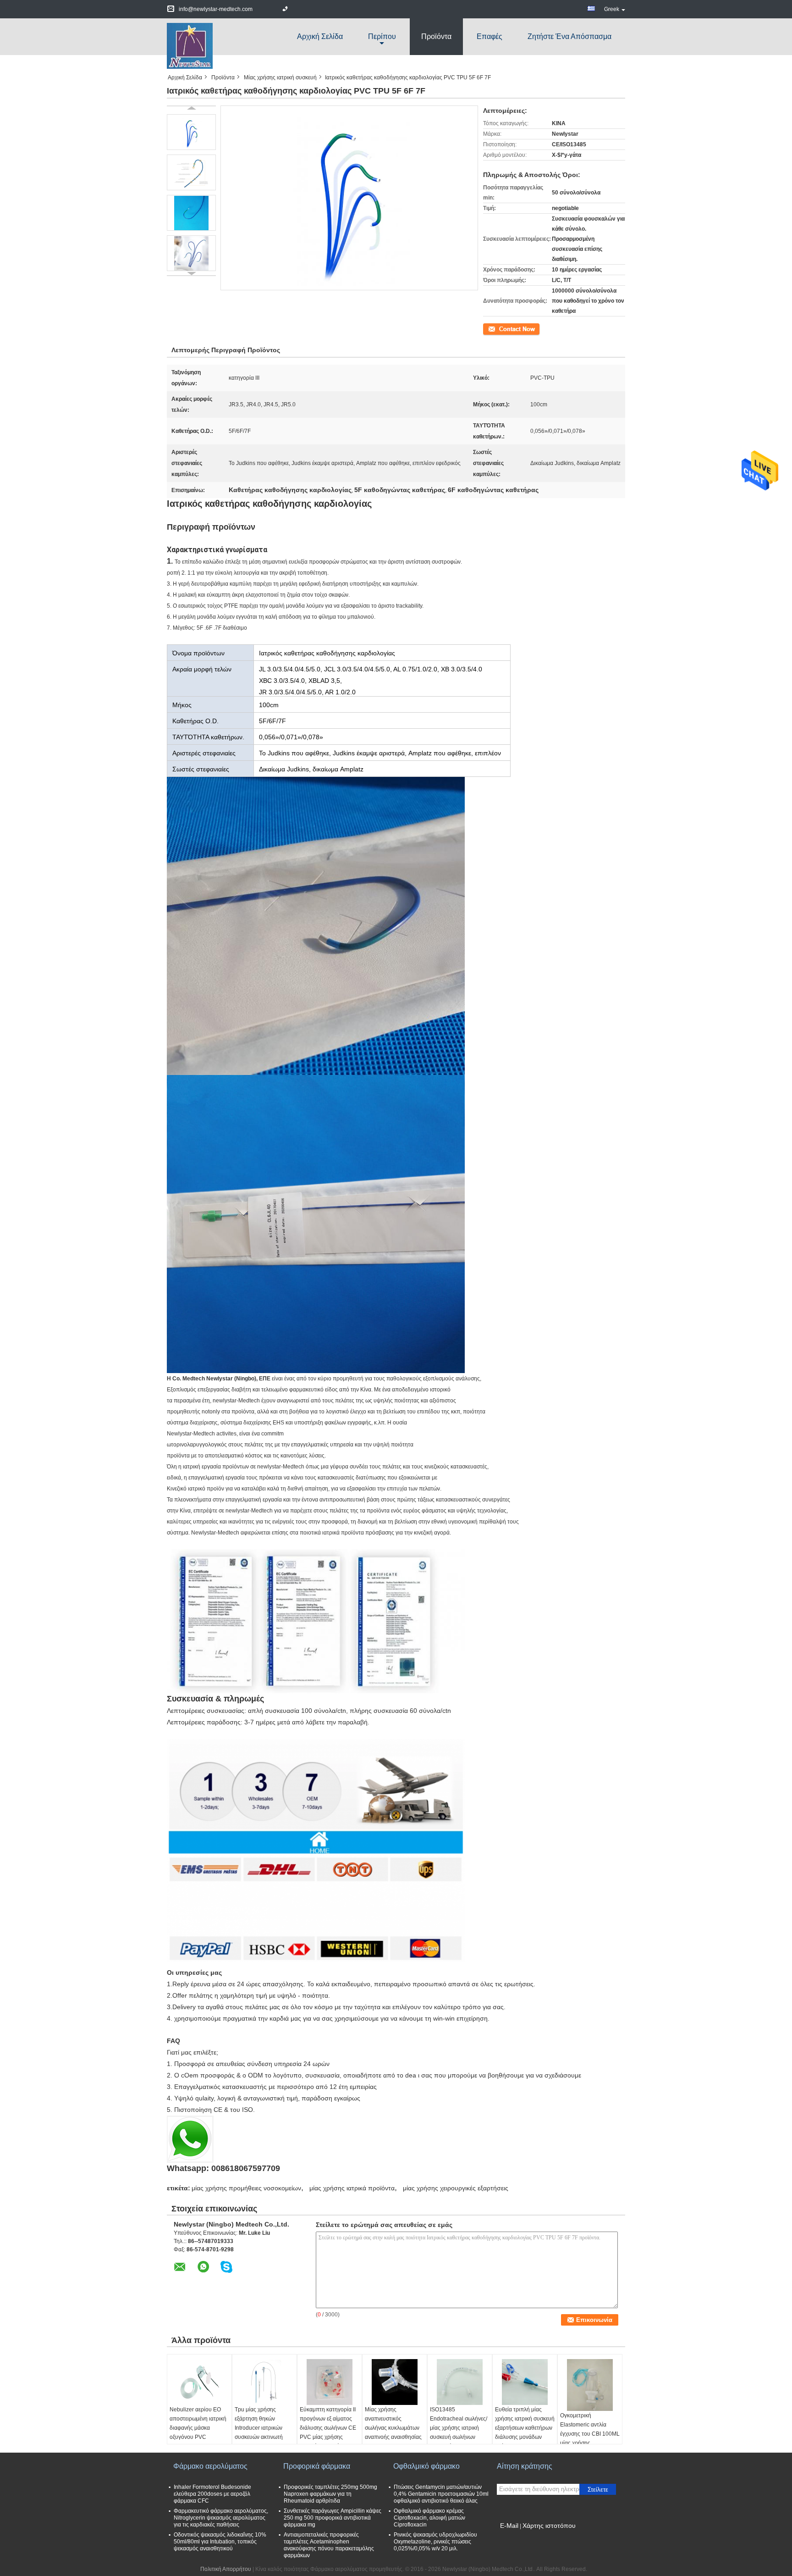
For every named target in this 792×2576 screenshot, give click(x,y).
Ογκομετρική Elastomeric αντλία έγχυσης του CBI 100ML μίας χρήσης (590, 2429)
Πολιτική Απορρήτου (226, 2569)
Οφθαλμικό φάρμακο (426, 2466)
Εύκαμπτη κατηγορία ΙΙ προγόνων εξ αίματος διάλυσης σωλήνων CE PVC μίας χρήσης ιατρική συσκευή (328, 2428)
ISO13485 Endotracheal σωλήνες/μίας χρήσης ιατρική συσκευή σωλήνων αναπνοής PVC (459, 2428)
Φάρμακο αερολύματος (210, 2466)
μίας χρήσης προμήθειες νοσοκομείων (246, 2188)
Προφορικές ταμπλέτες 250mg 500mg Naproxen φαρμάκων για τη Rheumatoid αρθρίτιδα (330, 2494)
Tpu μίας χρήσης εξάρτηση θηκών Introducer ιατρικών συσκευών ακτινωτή (259, 2423)
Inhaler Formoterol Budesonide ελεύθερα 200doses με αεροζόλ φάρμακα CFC (212, 2494)
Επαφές (489, 36)
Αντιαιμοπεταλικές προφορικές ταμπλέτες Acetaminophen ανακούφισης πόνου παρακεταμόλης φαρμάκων (329, 2545)
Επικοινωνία (498, 328)
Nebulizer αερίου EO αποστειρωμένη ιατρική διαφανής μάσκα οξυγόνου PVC (198, 2423)
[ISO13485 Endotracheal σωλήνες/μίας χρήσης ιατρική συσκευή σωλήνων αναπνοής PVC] (460, 2382)
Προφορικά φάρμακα (317, 2466)
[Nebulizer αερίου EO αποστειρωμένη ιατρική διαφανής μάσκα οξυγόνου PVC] (199, 2382)
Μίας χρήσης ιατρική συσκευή (280, 78)
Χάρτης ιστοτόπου (549, 2526)
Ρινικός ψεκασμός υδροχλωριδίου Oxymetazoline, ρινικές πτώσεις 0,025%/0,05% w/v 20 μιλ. (435, 2542)
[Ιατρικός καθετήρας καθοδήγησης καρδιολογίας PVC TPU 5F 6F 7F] (191, 132)
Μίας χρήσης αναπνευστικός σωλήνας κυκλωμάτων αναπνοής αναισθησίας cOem (393, 2428)
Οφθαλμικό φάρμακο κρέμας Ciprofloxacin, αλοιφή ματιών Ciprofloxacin (429, 2518)
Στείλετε (598, 2490)
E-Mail (509, 2526)
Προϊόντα (436, 36)
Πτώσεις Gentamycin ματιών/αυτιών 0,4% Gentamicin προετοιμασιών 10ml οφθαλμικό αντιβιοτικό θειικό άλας (441, 2494)
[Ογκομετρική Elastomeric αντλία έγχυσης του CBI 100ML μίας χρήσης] (590, 2385)
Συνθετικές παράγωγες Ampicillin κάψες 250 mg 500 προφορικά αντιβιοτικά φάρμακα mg (333, 2518)
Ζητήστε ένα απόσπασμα (569, 36)
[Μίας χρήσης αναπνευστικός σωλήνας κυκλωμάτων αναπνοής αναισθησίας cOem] (395, 2382)
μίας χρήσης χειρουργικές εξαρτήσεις (456, 2188)
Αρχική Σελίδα (320, 36)
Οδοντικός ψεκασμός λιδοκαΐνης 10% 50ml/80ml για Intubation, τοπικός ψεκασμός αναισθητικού (220, 2542)
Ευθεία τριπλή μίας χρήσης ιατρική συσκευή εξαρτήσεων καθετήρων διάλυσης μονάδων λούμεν (525, 2428)
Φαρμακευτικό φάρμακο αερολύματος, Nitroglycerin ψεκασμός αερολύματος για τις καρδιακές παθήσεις (221, 2518)
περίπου (382, 36)
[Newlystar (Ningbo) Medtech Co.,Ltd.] (190, 45)
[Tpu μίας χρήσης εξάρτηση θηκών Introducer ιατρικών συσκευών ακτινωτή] (264, 2382)
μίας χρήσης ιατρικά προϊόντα (352, 2188)
